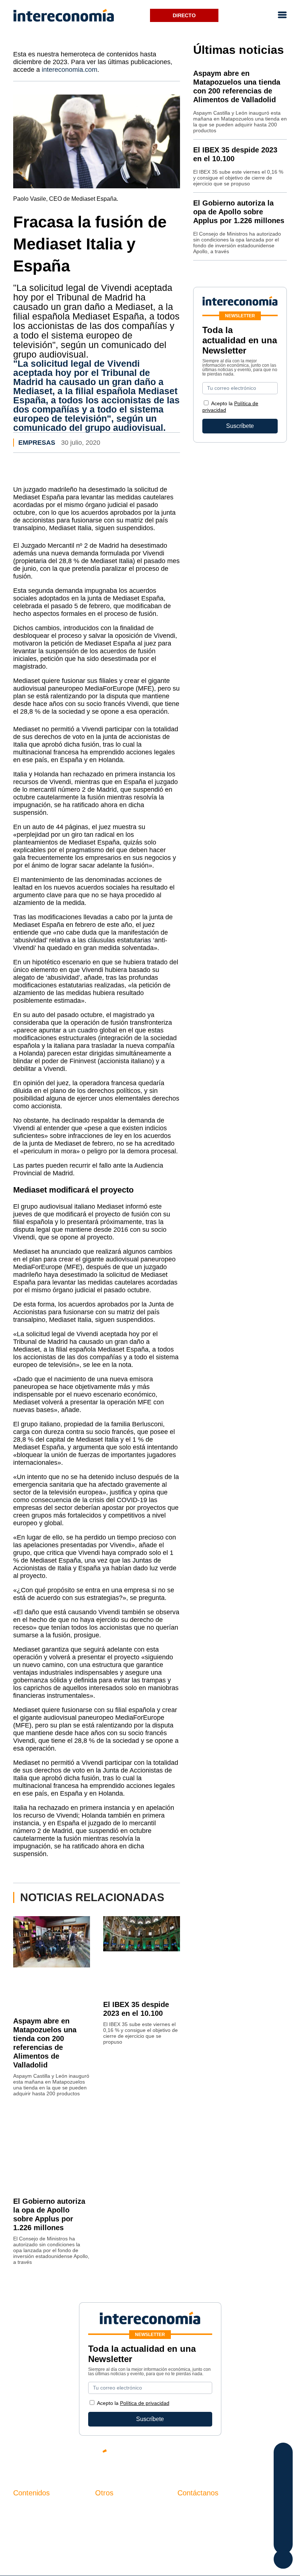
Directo (184, 15)
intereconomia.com (70, 70)
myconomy (27, 2508)
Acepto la (133, 2403)
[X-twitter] (194, 2457)
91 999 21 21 (194, 2523)
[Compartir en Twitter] (283, 2468)
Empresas (37, 443)
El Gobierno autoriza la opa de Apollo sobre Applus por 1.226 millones (239, 212)
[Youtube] (238, 2457)
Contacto (107, 2508)
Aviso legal (110, 2520)
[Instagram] (260, 2457)
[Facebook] (216, 2457)
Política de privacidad (123, 2533)
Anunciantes (29, 2520)
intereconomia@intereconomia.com (224, 2512)
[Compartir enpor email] (283, 2512)
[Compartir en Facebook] (283, 2454)
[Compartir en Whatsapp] (283, 2498)
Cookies (106, 2545)
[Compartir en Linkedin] (283, 2483)
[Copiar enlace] (283, 2527)
